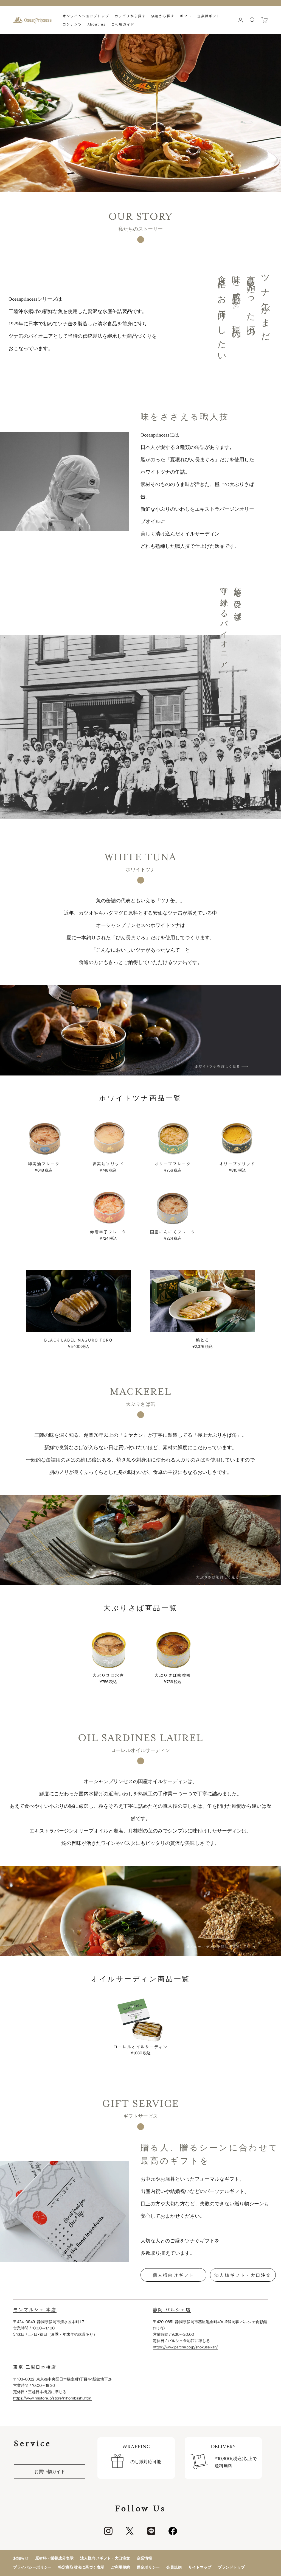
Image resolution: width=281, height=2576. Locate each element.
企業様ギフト (209, 16)
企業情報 (144, 2558)
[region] (140, 113)
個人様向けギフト (173, 2275)
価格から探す (163, 16)
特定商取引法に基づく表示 (81, 2567)
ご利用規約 (120, 2567)
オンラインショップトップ (86, 16)
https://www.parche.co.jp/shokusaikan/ (185, 2347)
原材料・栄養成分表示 (54, 2558)
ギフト (186, 16)
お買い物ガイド (50, 2471)
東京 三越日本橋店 (35, 2367)
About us (97, 24)
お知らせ (21, 2558)
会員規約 (174, 2567)
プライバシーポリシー (32, 2567)
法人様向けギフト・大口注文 (105, 2558)
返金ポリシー (148, 2567)
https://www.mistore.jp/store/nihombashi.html (53, 2398)
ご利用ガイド (123, 24)
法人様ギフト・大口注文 (243, 2275)
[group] (140, 113)
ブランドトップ (231, 2567)
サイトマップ (200, 2567)
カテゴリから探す (130, 16)
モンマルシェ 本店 (35, 2309)
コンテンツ (72, 24)
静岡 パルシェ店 (172, 2309)
